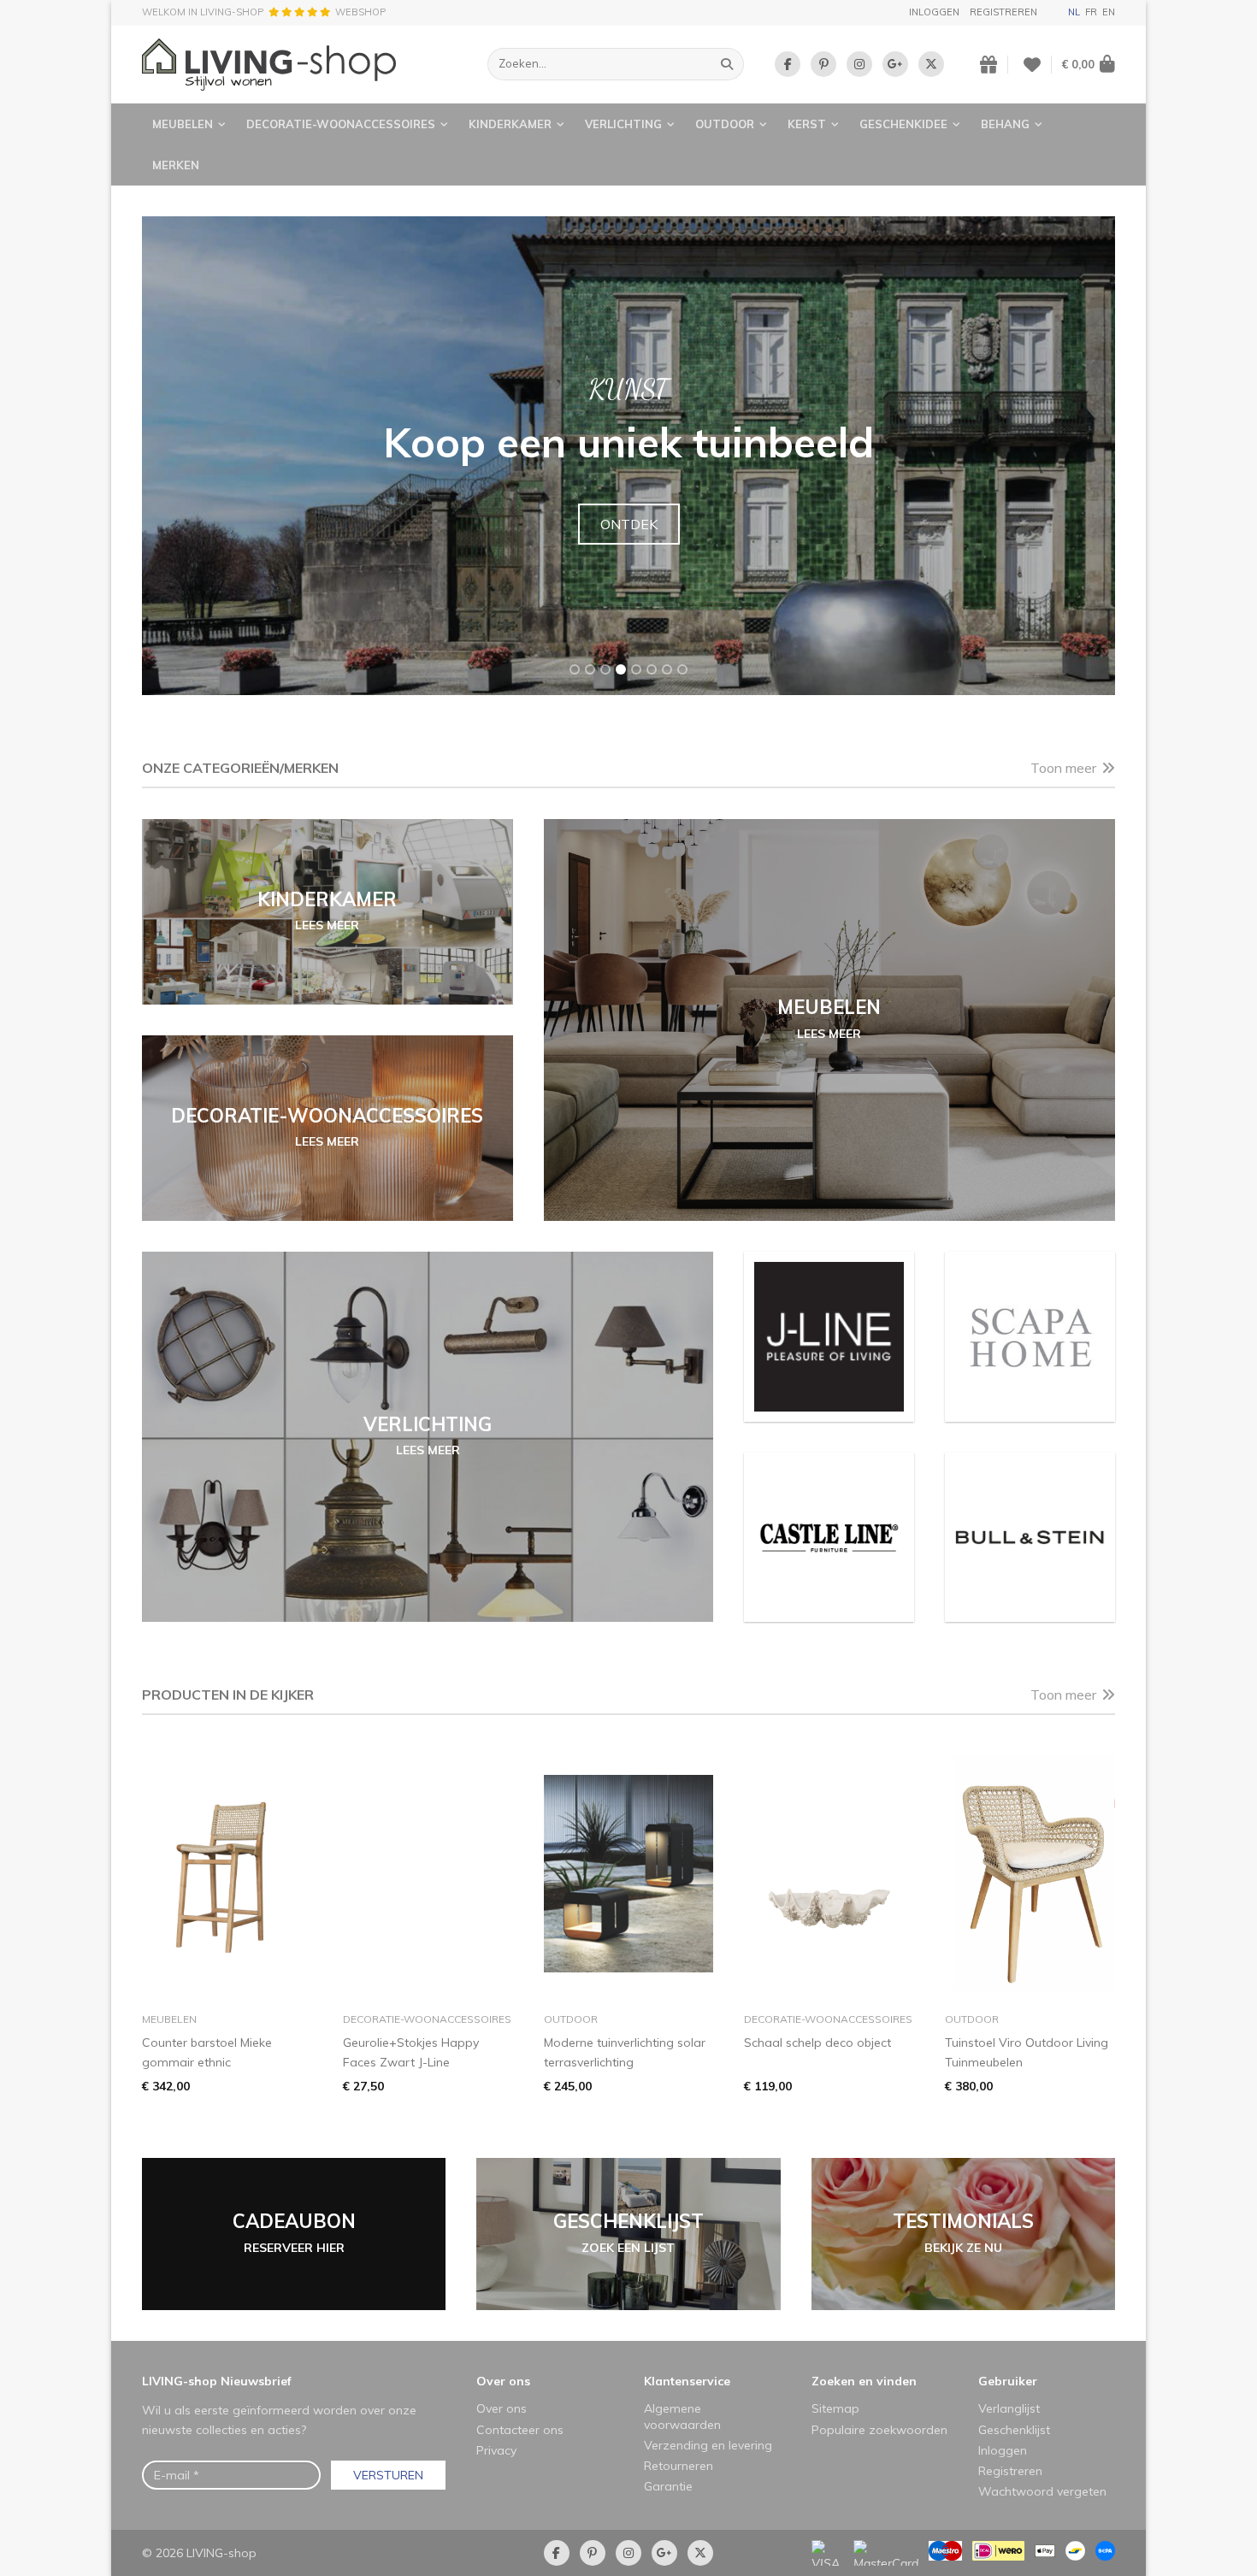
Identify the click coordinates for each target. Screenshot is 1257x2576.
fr (1091, 12)
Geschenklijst (1014, 2430)
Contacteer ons (520, 2430)
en (1109, 12)
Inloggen (934, 12)
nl (1074, 12)
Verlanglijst (1009, 2408)
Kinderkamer (510, 124)
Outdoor (725, 124)
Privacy (496, 2450)
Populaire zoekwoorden (879, 2430)
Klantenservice (687, 2381)
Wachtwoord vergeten (1042, 2491)
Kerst (807, 124)
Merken (176, 165)
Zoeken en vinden (864, 2381)
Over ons (503, 2381)
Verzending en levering (708, 2445)
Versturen (388, 2475)
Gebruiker (1008, 2381)
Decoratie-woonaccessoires (341, 124)
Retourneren (679, 2466)
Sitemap (835, 2408)
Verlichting (623, 124)
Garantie (668, 2486)
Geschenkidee (903, 124)
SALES (629, 524)
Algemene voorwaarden (682, 2416)
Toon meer (1063, 768)
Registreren (1003, 12)
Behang (1005, 124)
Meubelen (183, 124)
